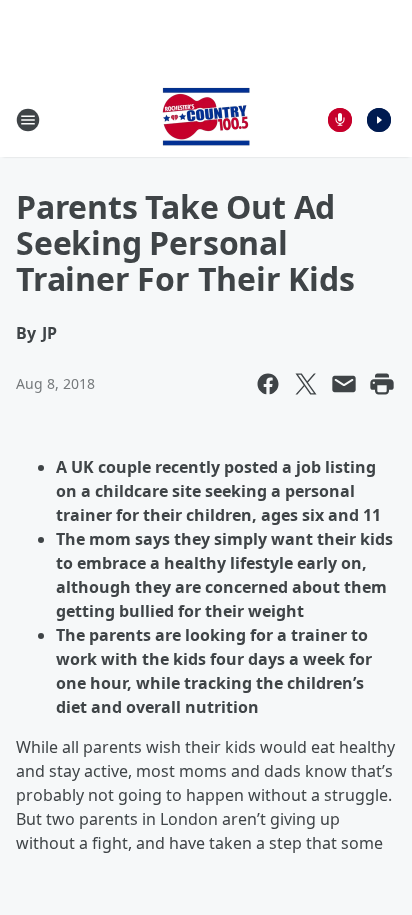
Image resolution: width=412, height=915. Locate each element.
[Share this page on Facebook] (268, 384)
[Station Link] (206, 119)
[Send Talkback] (340, 120)
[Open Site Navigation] (28, 120)
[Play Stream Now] (379, 120)
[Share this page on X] (306, 384)
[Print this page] (382, 384)
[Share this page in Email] (344, 384)
